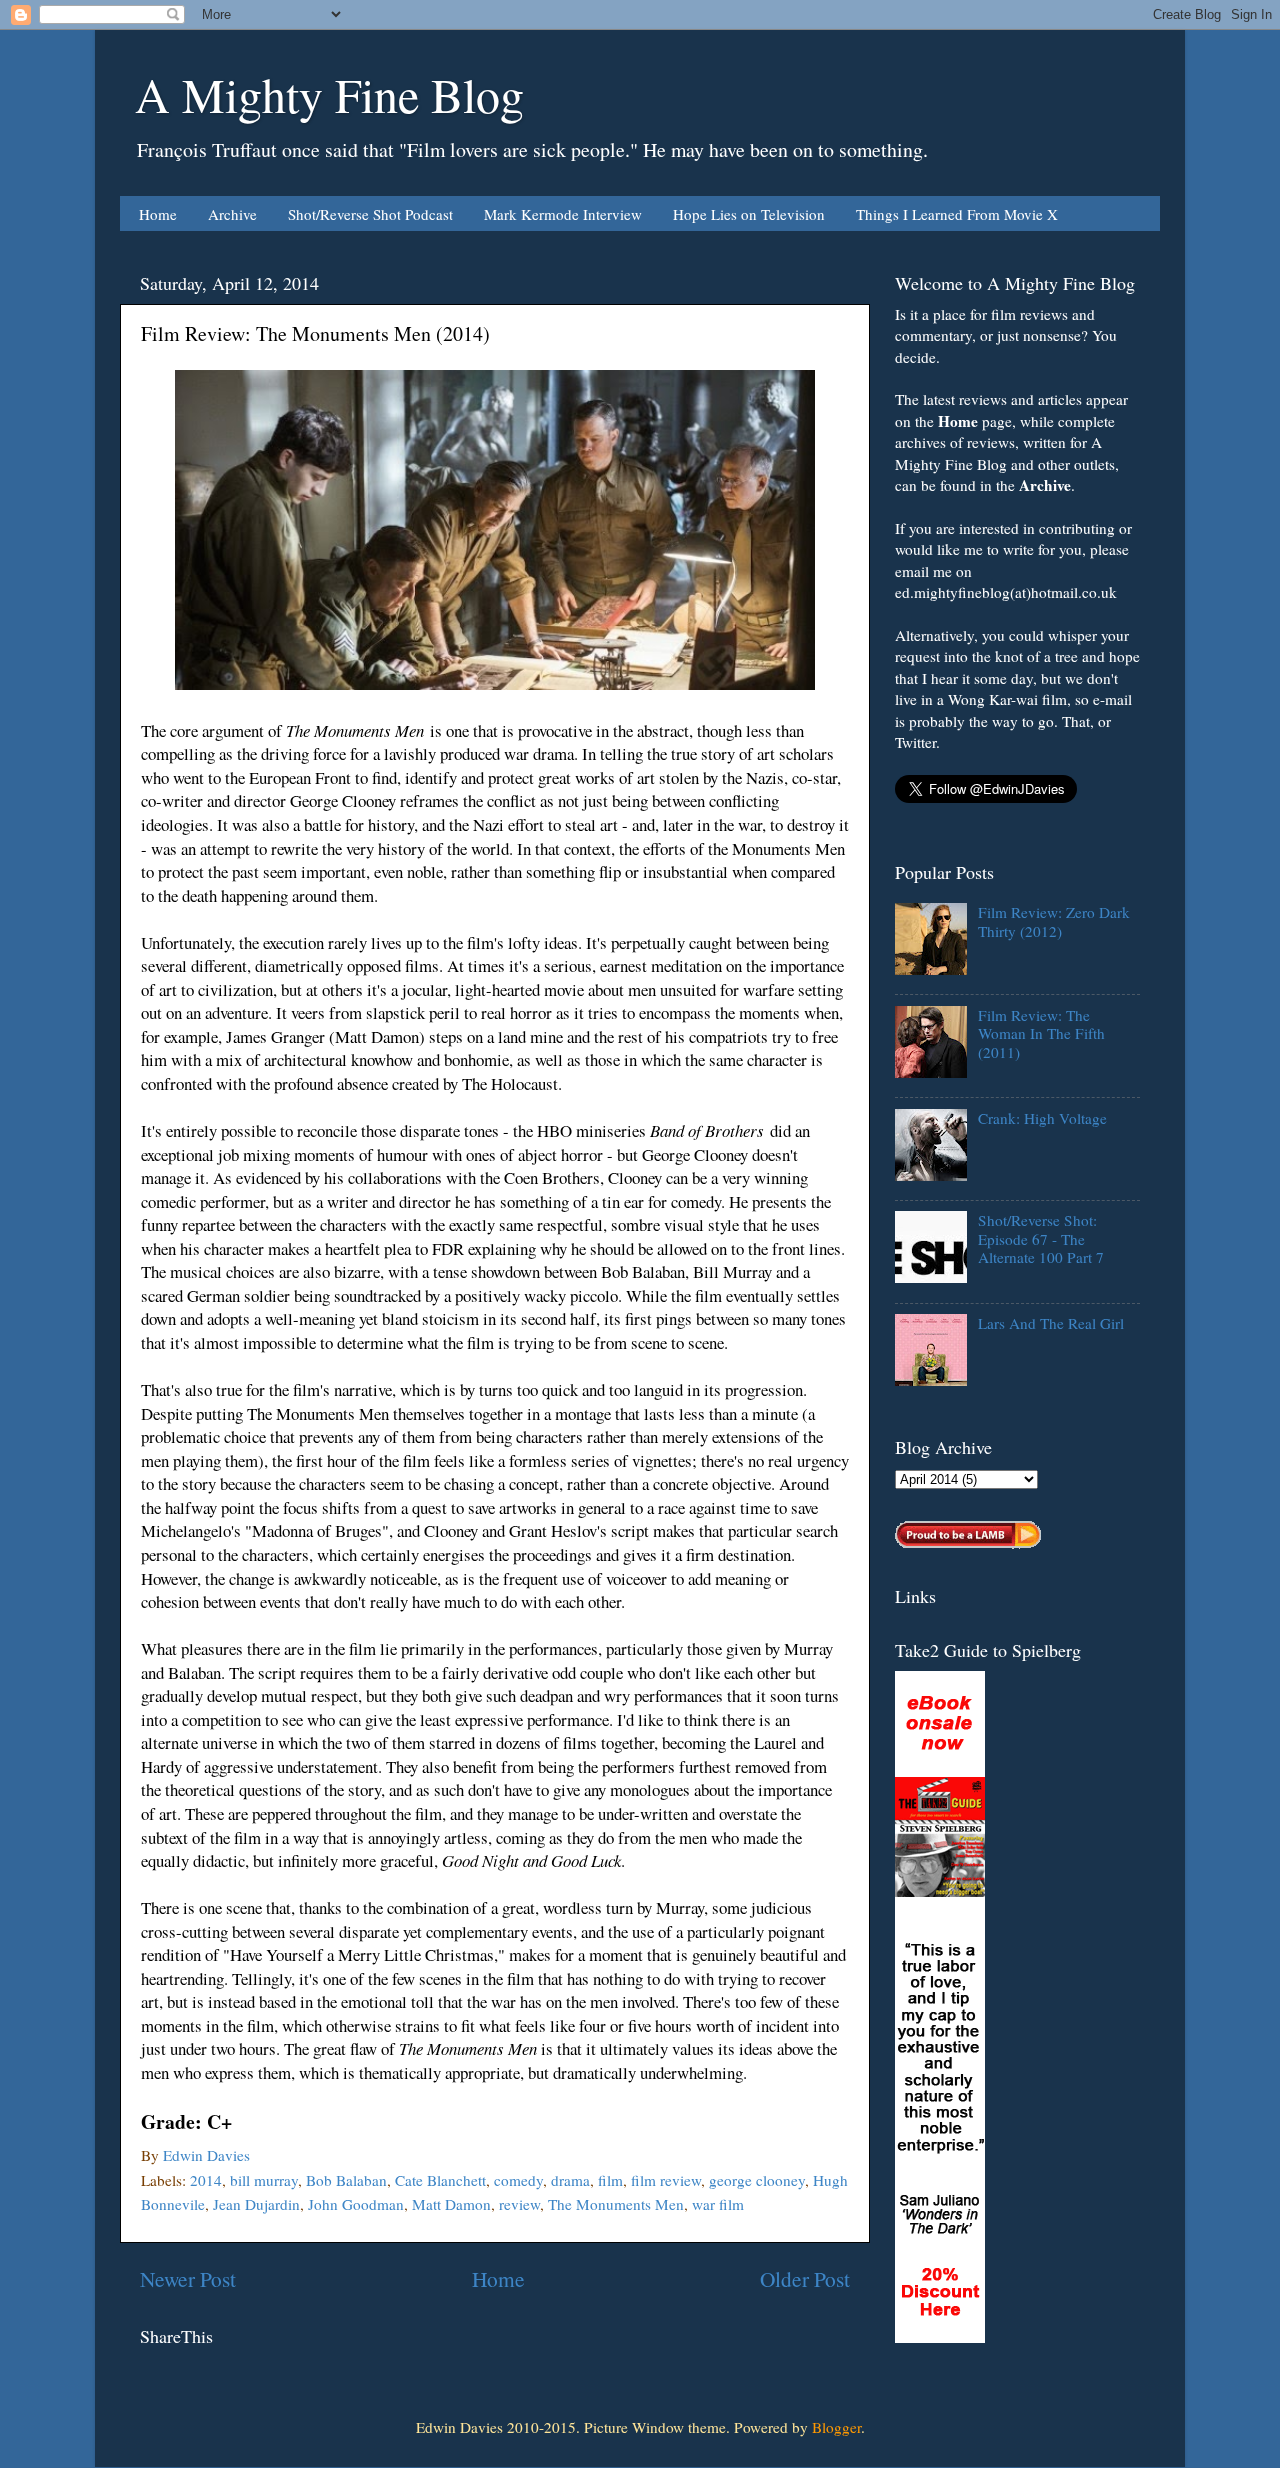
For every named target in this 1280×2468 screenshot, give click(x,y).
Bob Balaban (346, 2180)
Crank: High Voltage (1042, 1118)
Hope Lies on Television (749, 214)
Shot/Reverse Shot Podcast (370, 214)
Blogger (836, 2427)
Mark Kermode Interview (563, 214)
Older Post (805, 2278)
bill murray (264, 2180)
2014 (206, 2180)
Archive (232, 214)
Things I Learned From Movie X (957, 214)
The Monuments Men (616, 2204)
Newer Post (188, 2278)
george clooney (757, 2180)
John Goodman (356, 2204)
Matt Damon (451, 2204)
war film (718, 2204)
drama (570, 2180)
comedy (518, 2180)
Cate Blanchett (440, 2180)
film (610, 2180)
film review (666, 2180)
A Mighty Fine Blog (329, 94)
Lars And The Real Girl (1051, 1323)
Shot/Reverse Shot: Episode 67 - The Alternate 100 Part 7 (1041, 1238)
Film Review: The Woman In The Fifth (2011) (1041, 1033)
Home (158, 214)
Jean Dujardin (256, 2204)
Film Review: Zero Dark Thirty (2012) (1054, 921)
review (519, 2204)
